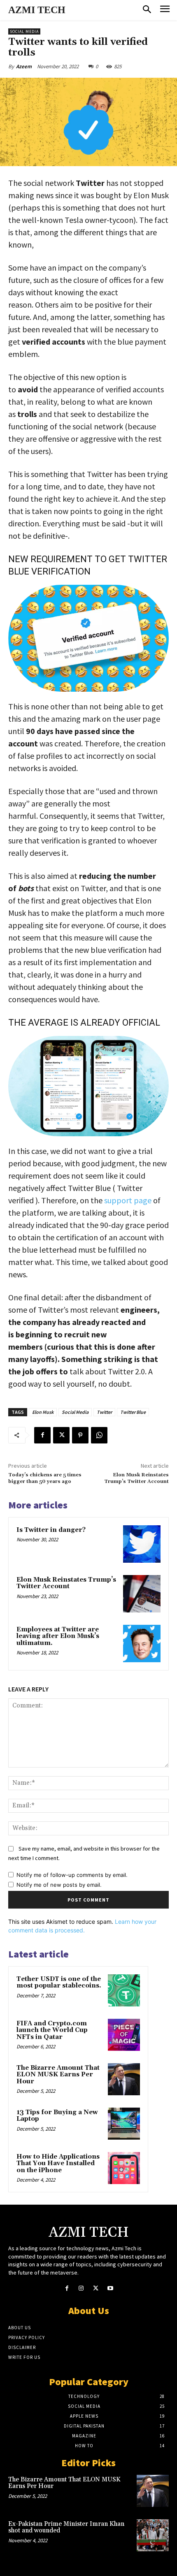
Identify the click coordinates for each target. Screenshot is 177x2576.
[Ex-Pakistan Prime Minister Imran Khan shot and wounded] (153, 2535)
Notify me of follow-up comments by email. (72, 1875)
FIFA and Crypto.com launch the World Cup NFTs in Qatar (52, 2030)
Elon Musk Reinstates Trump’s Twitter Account (136, 1478)
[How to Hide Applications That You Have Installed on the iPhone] (124, 2168)
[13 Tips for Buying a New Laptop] (124, 2124)
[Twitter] (61, 1435)
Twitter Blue (133, 1412)
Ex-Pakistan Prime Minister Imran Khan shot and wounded (66, 2527)
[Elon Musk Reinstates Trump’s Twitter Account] (142, 1594)
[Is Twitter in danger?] (142, 1544)
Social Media (24, 31)
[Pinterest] (80, 1435)
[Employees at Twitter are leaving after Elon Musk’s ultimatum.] (142, 1644)
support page (128, 1200)
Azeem (24, 66)
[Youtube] (110, 2288)
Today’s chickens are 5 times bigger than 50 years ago (45, 1478)
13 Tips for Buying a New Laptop (57, 2116)
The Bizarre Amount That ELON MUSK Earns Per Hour (58, 2075)
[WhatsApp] (99, 1435)
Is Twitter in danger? (51, 1530)
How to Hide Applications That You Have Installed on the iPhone (58, 2164)
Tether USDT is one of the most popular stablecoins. (59, 1983)
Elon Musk (43, 1412)
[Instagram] (81, 2288)
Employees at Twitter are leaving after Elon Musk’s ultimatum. (58, 1636)
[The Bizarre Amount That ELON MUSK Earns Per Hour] (124, 2079)
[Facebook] (42, 1435)
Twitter (104, 1412)
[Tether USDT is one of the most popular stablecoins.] (124, 1990)
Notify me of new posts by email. (59, 1885)
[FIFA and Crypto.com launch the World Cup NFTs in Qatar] (124, 2035)
